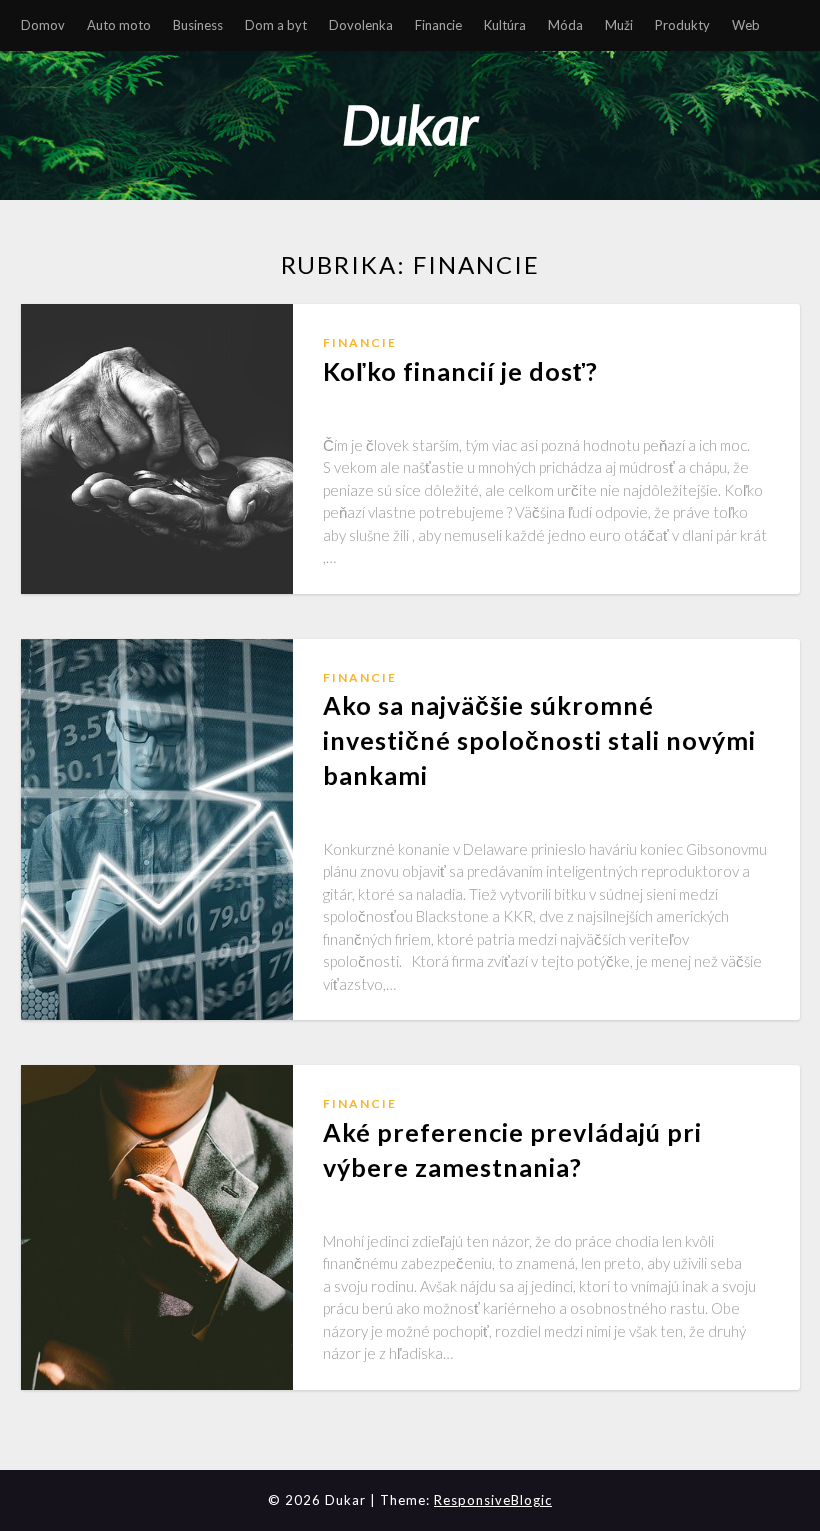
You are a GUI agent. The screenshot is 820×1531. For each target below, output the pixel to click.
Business (198, 25)
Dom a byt (276, 25)
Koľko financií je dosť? (460, 371)
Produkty (682, 25)
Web (746, 25)
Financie (438, 25)
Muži (619, 25)
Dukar (410, 124)
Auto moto (119, 25)
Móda (565, 25)
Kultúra (505, 25)
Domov (43, 25)
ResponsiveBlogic (493, 1500)
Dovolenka (361, 25)
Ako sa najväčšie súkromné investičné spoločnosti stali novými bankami (539, 740)
